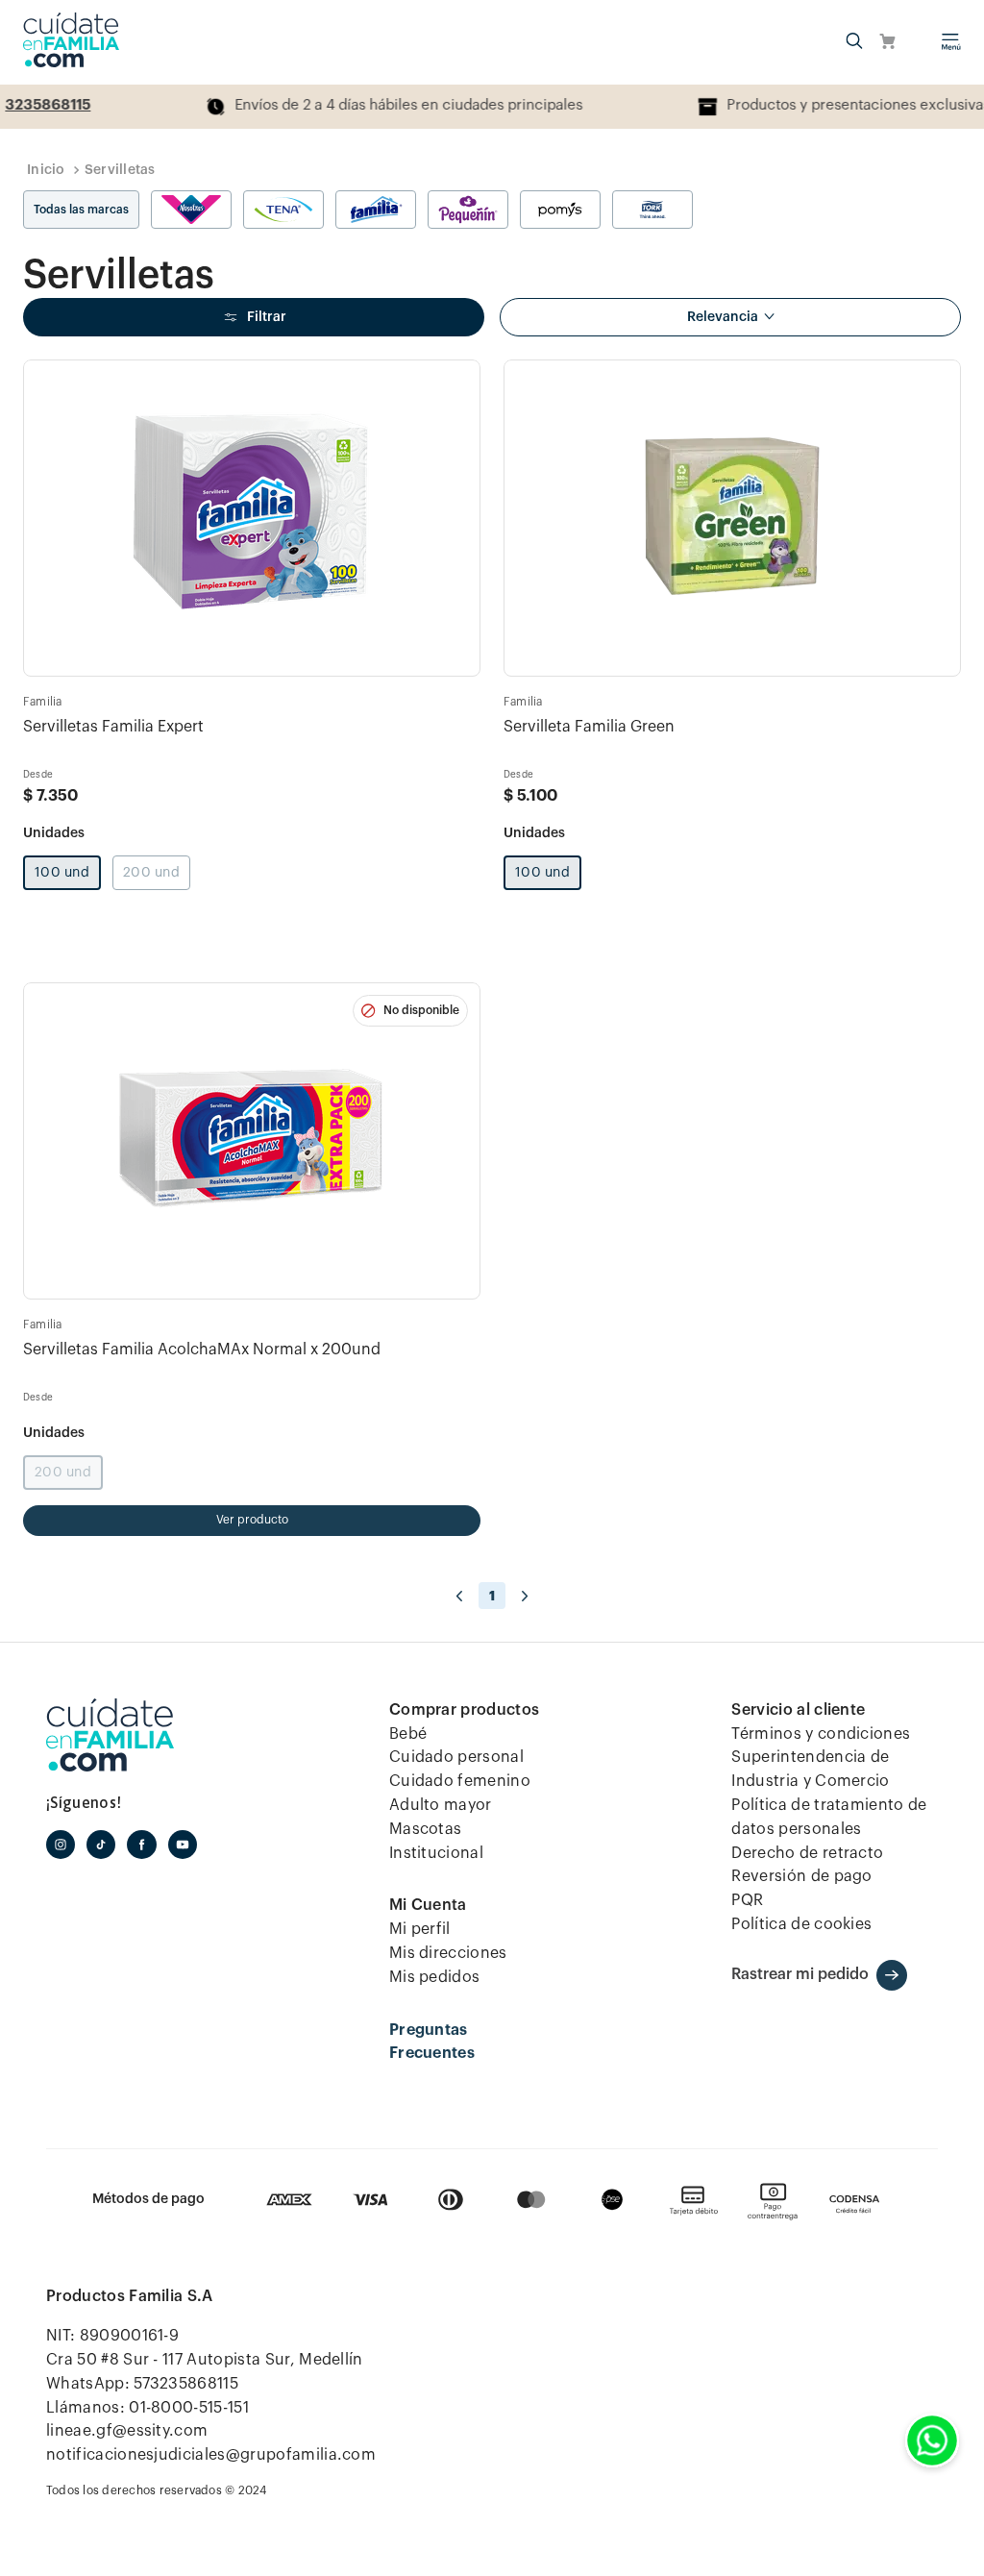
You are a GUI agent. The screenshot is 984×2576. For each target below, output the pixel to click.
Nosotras (191, 210)
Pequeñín (468, 210)
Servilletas (120, 170)
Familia (376, 210)
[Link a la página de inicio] (46, 170)
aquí (797, 105)
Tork (652, 210)
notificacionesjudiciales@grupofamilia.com (211, 2455)
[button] (854, 42)
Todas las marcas (81, 210)
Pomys (560, 210)
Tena (283, 210)
